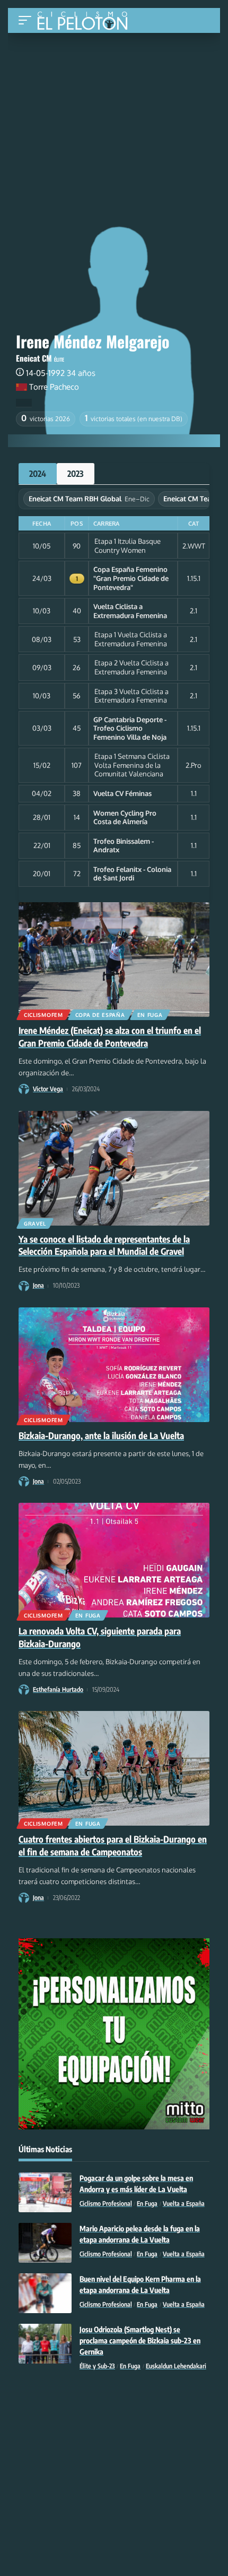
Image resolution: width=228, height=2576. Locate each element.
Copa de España (100, 1015)
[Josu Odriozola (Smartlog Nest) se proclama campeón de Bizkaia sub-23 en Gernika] (45, 2344)
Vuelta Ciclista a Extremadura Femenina (130, 611)
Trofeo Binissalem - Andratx (124, 846)
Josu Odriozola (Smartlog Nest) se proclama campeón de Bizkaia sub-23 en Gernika (140, 2340)
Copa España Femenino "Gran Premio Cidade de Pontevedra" (131, 578)
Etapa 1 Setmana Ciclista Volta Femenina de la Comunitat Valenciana (132, 765)
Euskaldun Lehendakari (176, 2366)
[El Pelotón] (86, 22)
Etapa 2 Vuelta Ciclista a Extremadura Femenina (131, 667)
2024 (38, 474)
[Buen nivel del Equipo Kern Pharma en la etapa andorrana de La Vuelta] (45, 2293)
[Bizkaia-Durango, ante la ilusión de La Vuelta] (114, 1365)
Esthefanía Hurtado (58, 1689)
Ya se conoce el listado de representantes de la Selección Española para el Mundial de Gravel (104, 1245)
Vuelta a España (184, 2203)
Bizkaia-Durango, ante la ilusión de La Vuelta (101, 1435)
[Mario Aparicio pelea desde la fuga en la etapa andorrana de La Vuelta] (45, 2243)
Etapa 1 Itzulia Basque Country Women (128, 546)
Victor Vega (48, 1089)
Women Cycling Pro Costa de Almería (125, 818)
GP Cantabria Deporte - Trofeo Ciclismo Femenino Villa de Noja (130, 728)
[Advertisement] (114, 113)
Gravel (35, 1223)
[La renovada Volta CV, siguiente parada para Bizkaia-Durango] (114, 1560)
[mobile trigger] (28, 20)
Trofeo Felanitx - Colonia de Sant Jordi (132, 874)
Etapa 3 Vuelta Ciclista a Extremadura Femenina (131, 696)
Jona (38, 1285)
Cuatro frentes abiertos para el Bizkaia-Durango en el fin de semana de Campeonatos (113, 1845)
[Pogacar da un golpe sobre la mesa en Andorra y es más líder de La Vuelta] (45, 2192)
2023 (76, 474)
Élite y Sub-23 (97, 2366)
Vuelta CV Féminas (122, 793)
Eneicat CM (34, 358)
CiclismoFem (43, 1015)
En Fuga (150, 1015)
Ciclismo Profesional (106, 2203)
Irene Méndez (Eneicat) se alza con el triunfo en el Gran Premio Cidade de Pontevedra (110, 1037)
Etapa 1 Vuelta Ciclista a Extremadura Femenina (131, 639)
